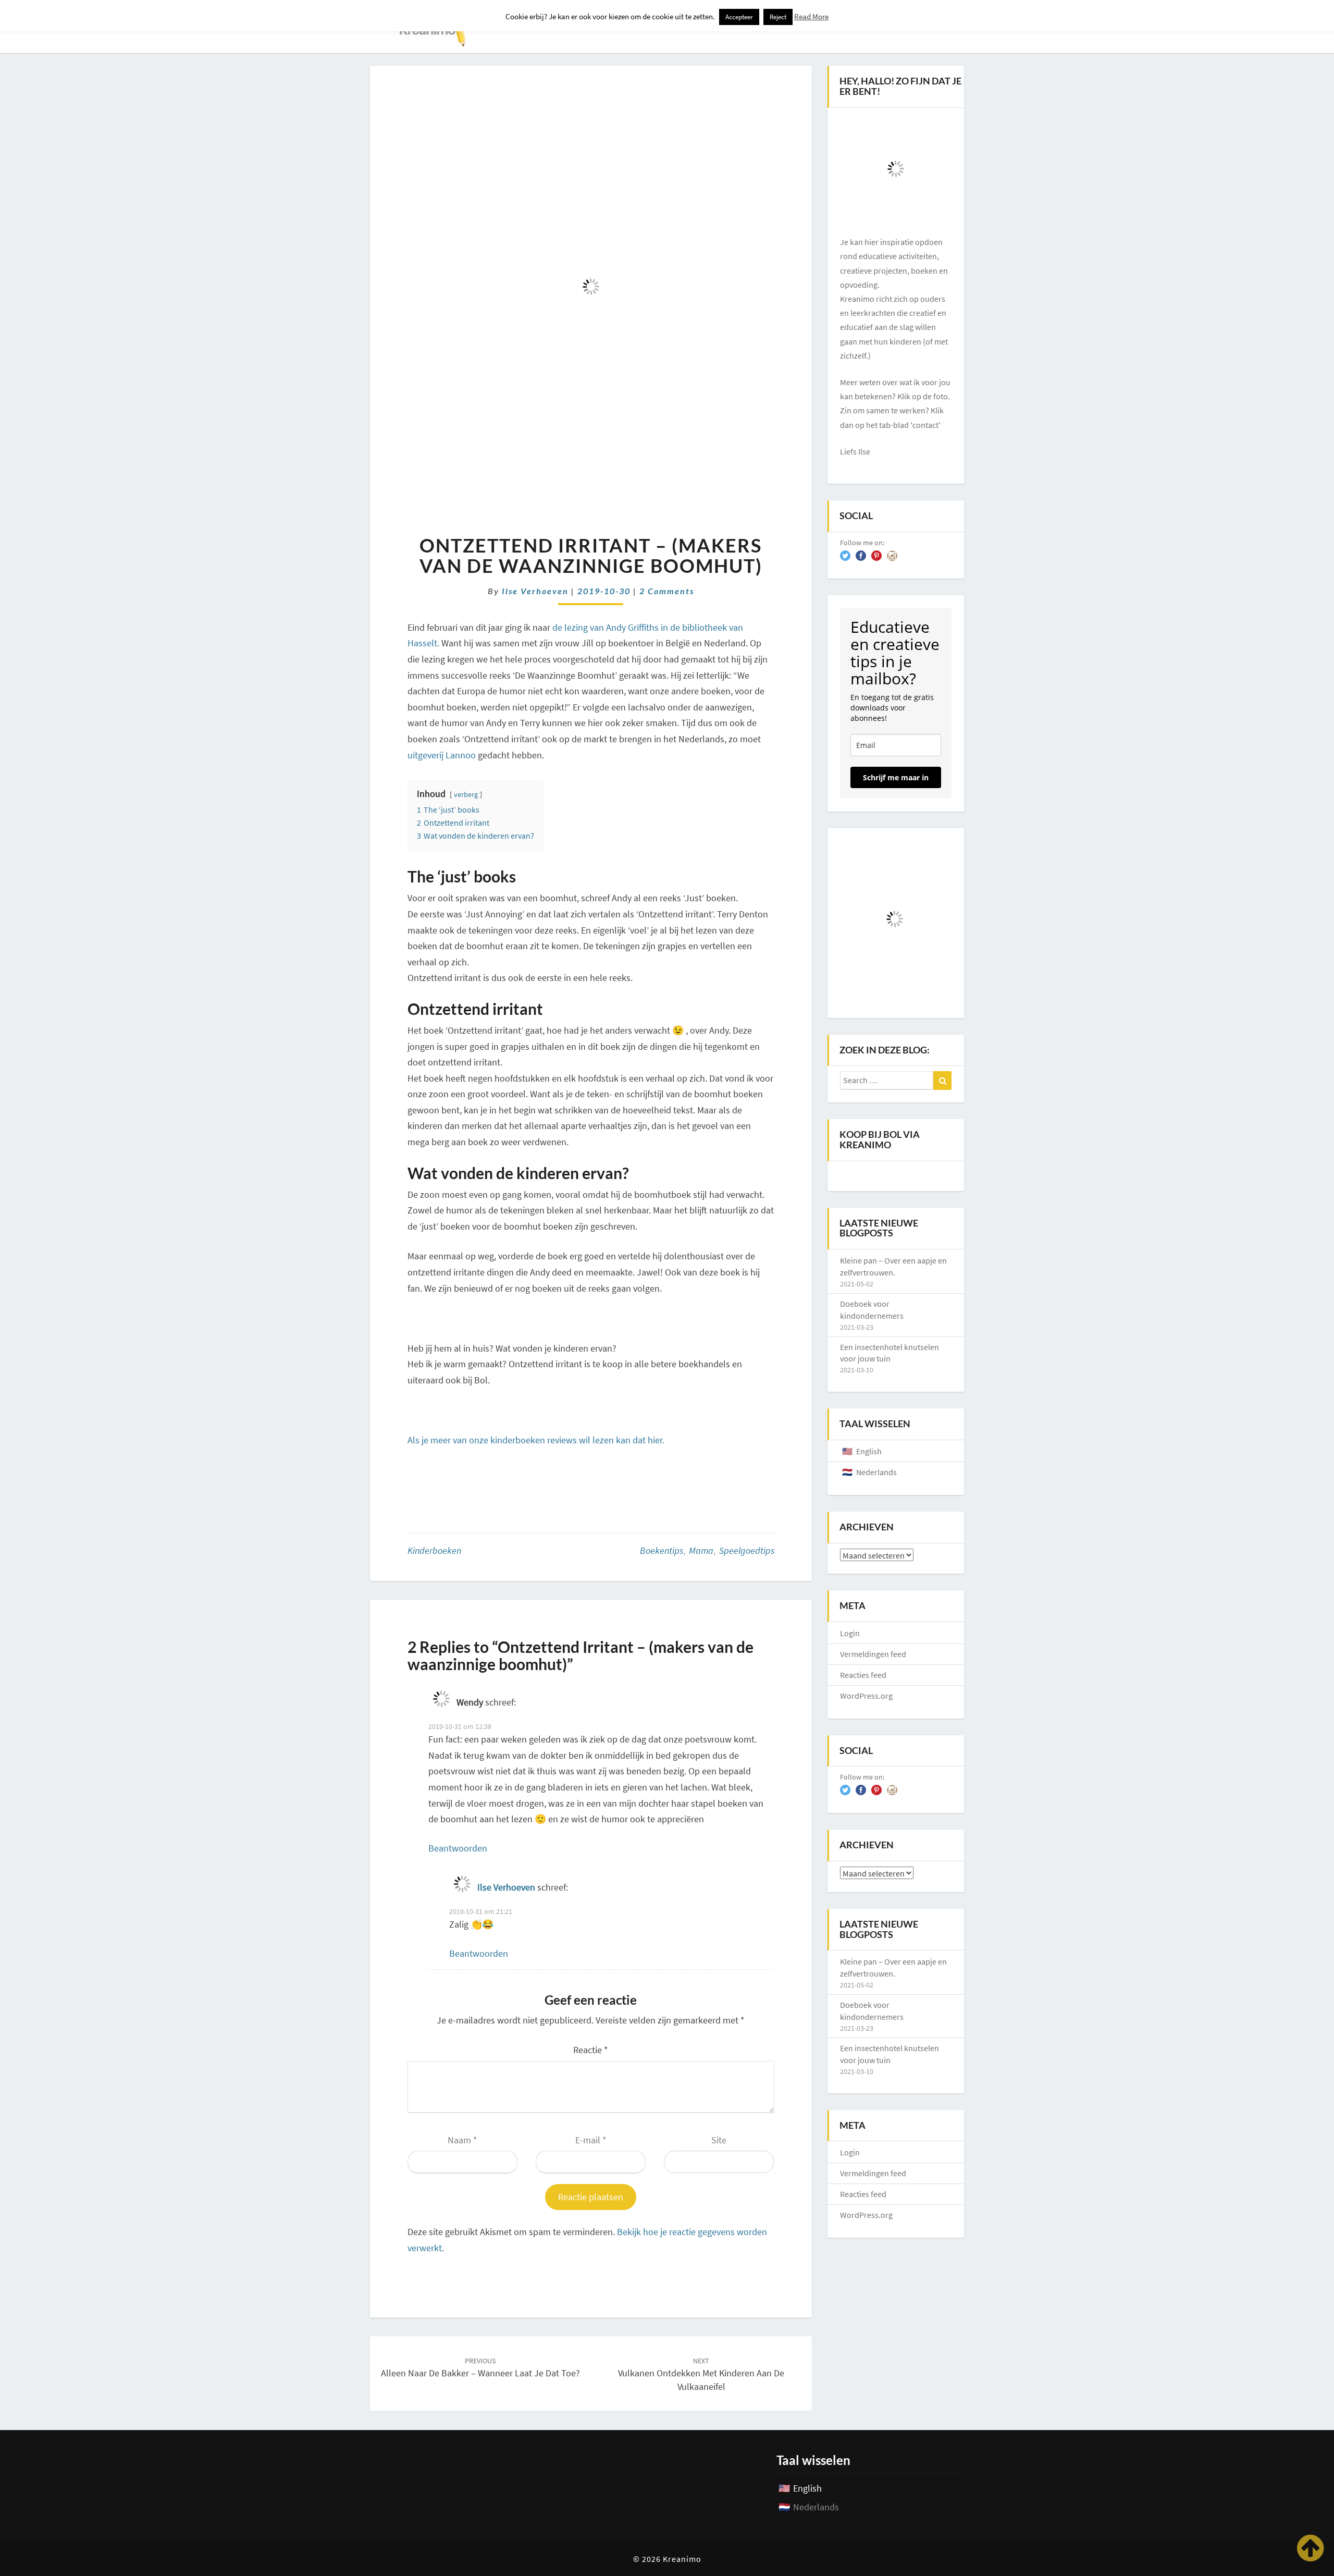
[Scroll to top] (1310, 2548)
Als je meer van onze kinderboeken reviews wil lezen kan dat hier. (537, 1440)
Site (719, 2140)
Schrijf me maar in (896, 777)
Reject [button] (778, 17)
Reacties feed (863, 1675)
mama (701, 1550)
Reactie (591, 2050)
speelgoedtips (747, 1550)
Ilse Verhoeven (535, 591)
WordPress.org (866, 1696)
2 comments (667, 591)
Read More (811, 16)
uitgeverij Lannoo (442, 755)
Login (850, 1633)
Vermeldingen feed (873, 1654)
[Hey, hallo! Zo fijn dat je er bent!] (896, 169)
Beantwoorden (458, 1848)
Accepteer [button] (739, 17)
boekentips (662, 1550)
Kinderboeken (434, 1550)
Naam (462, 2140)
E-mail (591, 2140)
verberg (466, 794)
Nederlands (876, 1472)
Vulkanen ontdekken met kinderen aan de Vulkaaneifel (701, 2374)
